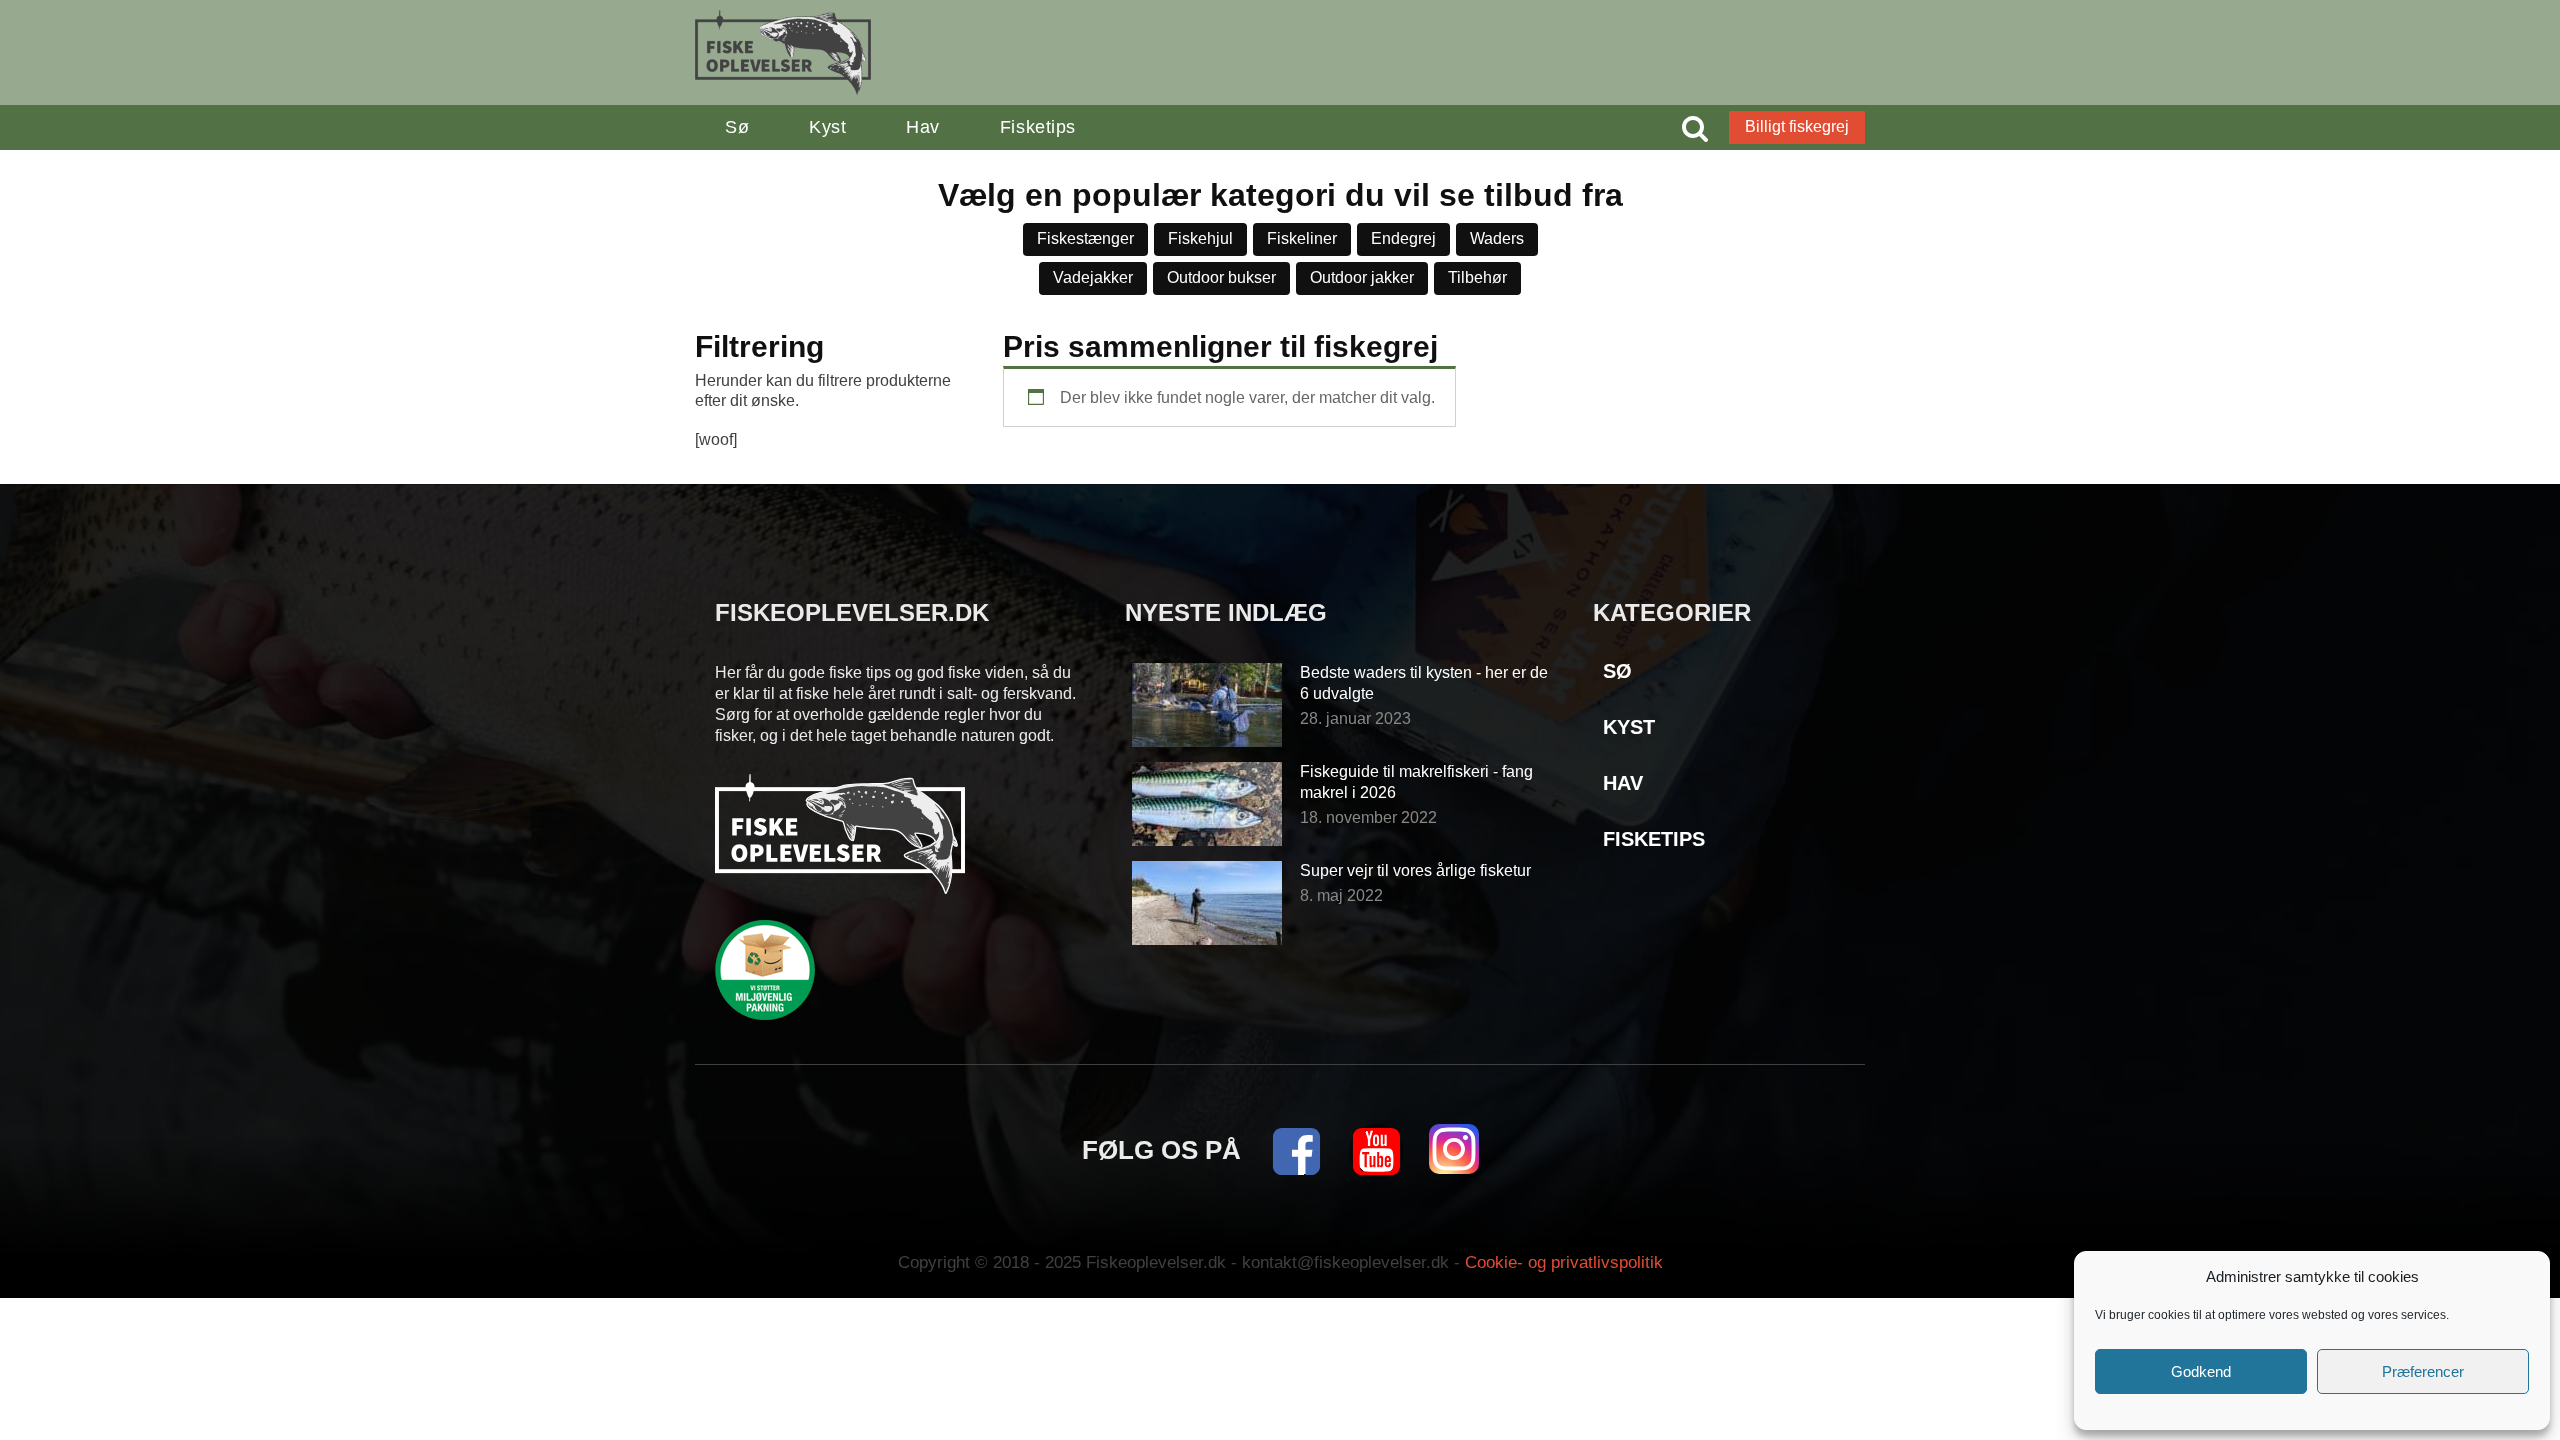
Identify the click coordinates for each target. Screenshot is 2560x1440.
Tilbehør (1477, 277)
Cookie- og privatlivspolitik (1564, 1262)
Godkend (2201, 1371)
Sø (737, 127)
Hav (923, 127)
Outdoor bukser (1221, 277)
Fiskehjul (1200, 238)
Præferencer (2423, 1371)
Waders (1497, 238)
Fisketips (1038, 127)
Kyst (827, 127)
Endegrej (1403, 238)
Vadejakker (1093, 277)
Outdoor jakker (1362, 277)
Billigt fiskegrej (1797, 126)
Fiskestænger (1085, 238)
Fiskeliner (1302, 238)
